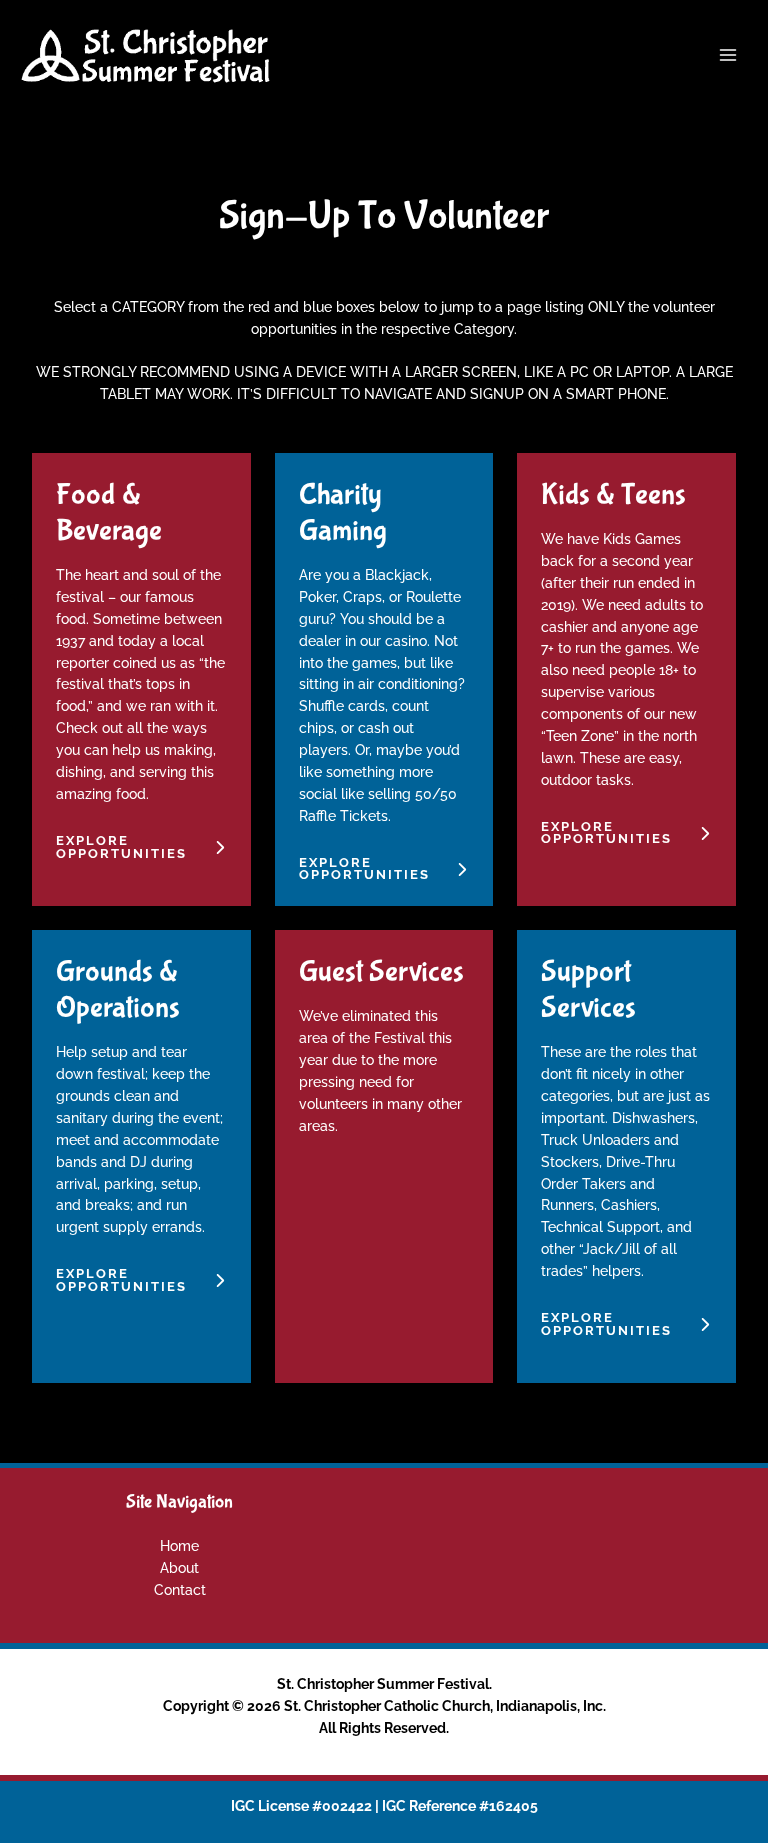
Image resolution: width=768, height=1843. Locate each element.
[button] (141, 848)
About (179, 1568)
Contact (180, 1590)
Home (179, 1546)
